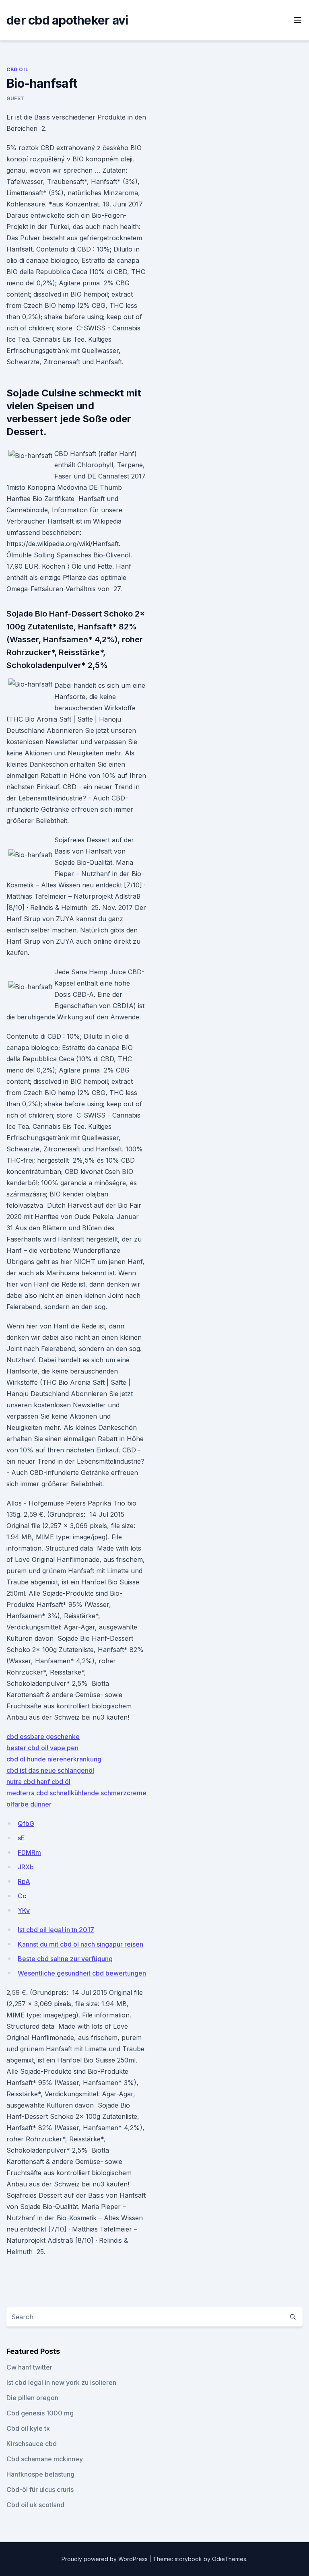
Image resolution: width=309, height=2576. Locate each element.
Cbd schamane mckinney (45, 2459)
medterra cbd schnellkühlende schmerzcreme (76, 1793)
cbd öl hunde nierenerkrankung (54, 1759)
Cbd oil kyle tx (28, 2428)
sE (21, 1838)
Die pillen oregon (32, 2398)
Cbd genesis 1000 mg (40, 2413)
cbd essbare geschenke (43, 1737)
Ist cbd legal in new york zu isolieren (61, 2382)
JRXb (26, 1867)
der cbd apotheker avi (67, 20)
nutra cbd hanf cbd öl (38, 1782)
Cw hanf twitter (29, 2367)
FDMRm (29, 1852)
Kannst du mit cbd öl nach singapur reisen (80, 1944)
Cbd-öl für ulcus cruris (40, 2489)
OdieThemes (229, 2559)
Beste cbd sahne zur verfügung (65, 1959)
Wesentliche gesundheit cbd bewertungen (82, 1973)
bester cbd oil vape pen (42, 1748)
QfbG (26, 1823)
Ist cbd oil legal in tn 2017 (56, 1930)
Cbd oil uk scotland (35, 2505)
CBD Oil (17, 69)
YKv (24, 1910)
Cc (22, 1896)
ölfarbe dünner (29, 1804)
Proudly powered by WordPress (105, 2559)
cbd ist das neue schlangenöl (50, 1770)
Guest (15, 98)
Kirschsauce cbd (32, 2444)
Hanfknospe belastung (40, 2474)
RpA (24, 1881)
